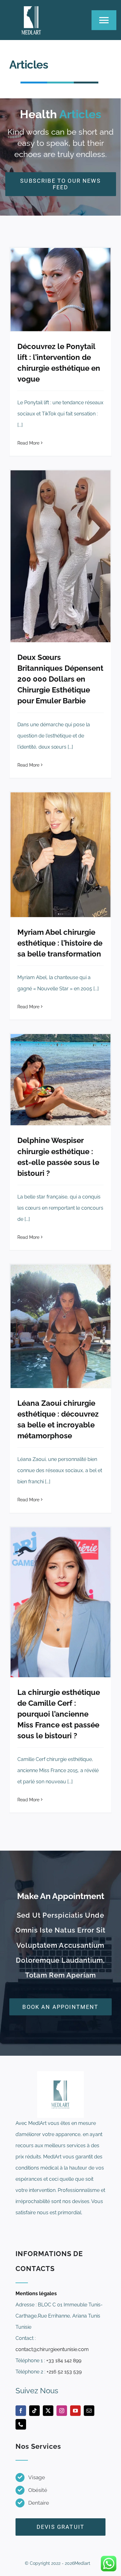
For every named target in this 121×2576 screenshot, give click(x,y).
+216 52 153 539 (64, 2372)
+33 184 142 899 (64, 2361)
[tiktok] (34, 2411)
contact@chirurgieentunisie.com (52, 2349)
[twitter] (48, 2411)
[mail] (89, 2411)
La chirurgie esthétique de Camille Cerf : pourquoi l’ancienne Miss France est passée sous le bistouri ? (59, 1714)
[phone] (21, 2424)
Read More (28, 443)
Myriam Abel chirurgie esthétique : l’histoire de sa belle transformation (60, 943)
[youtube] (75, 2411)
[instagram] (62, 2411)
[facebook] (21, 2411)
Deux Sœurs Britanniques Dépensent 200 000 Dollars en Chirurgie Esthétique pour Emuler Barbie (60, 679)
